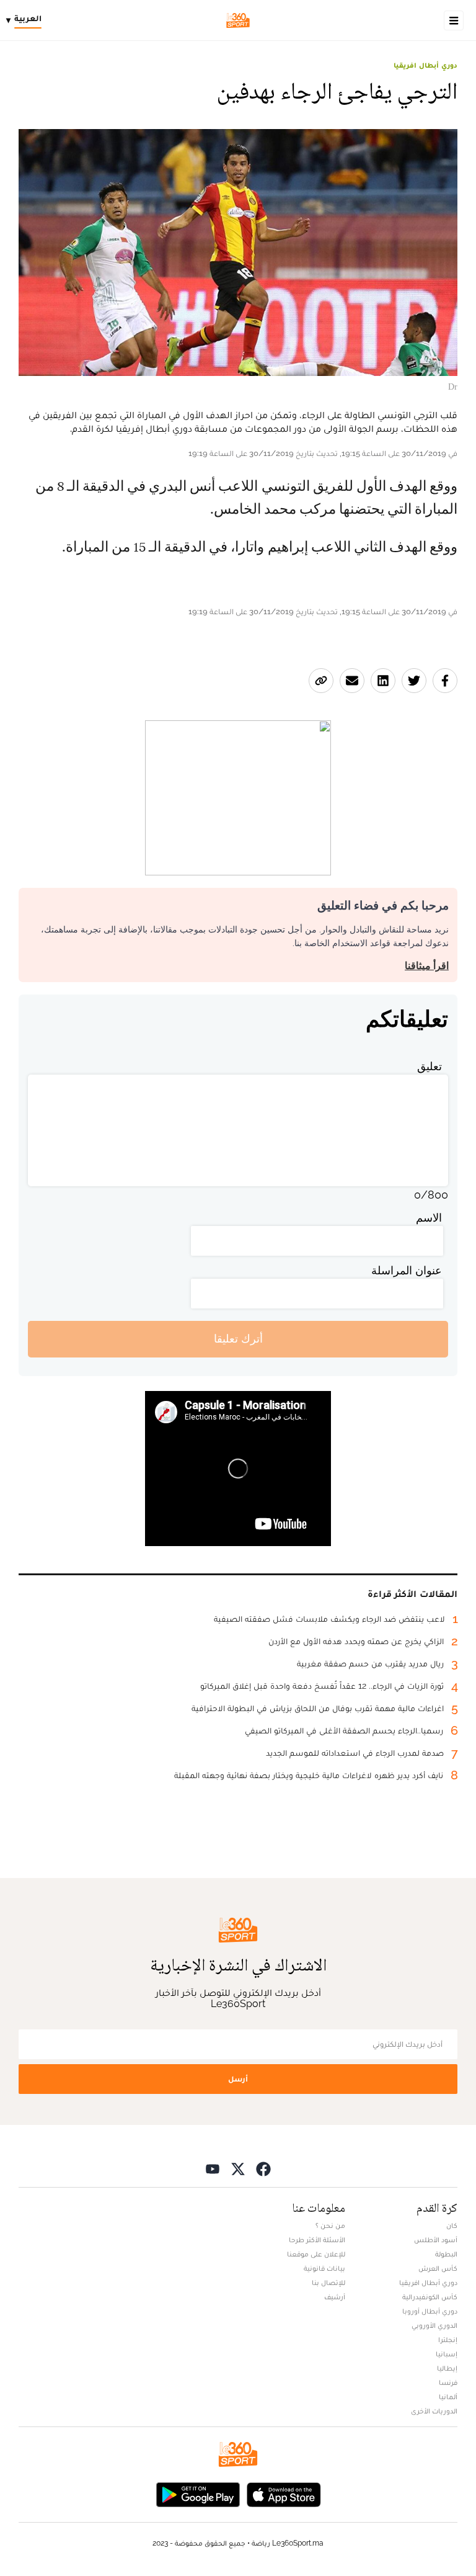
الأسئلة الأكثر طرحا (317, 2240)
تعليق (430, 1066)
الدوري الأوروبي (434, 2325)
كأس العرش (438, 2268)
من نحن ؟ (330, 2225)
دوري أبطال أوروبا (430, 2311)
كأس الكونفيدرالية (430, 2297)
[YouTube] (213, 2169)
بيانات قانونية (324, 2268)
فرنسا (448, 2382)
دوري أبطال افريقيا (425, 65)
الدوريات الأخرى (434, 2411)
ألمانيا (448, 2397)
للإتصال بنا (328, 2283)
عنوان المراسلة (407, 1270)
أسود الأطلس (436, 2240)
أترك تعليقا (238, 1339)
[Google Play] (198, 2494)
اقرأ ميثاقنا (427, 966)
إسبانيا (447, 2354)
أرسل (238, 2079)
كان (452, 2225)
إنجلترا (448, 2340)
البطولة (446, 2254)
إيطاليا (447, 2368)
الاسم (429, 1218)
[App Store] (284, 2494)
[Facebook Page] (263, 2169)
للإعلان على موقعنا (316, 2254)
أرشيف (335, 2297)
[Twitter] (238, 2169)
